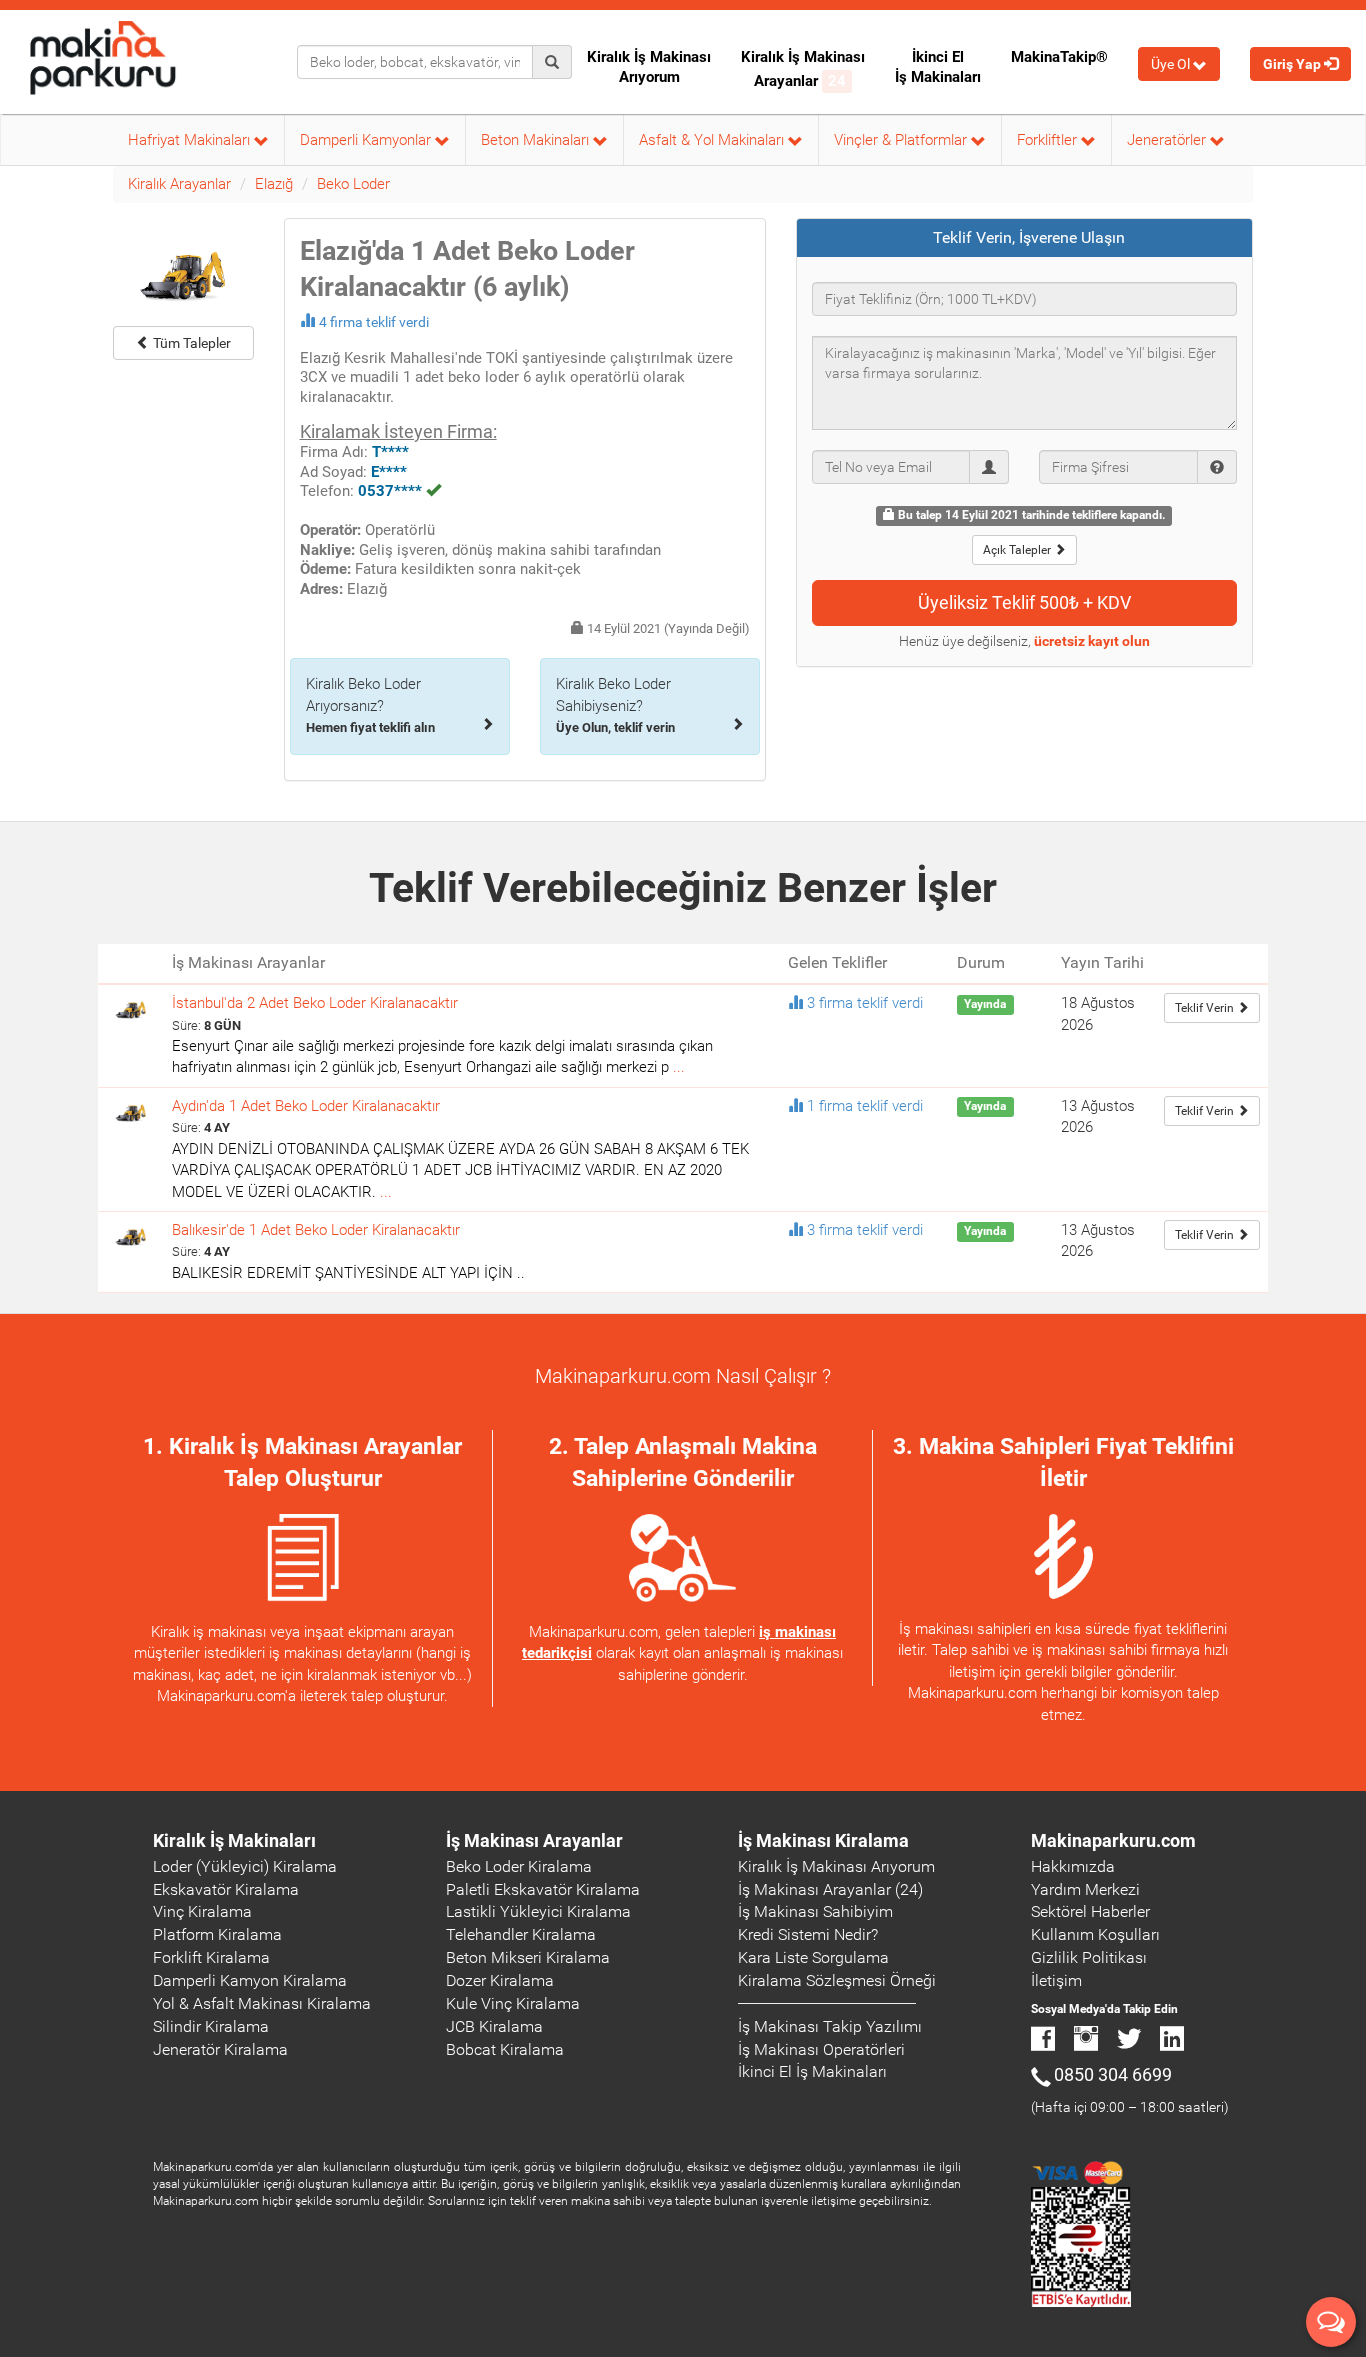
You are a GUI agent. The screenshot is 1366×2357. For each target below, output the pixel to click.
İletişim (1056, 1980)
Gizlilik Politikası (1089, 1957)
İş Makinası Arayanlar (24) (830, 1889)
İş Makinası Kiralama (823, 1840)
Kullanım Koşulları (1095, 1934)
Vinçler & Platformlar (902, 140)
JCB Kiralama (494, 2026)
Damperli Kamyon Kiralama (250, 1980)
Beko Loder (353, 184)
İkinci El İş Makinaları (938, 67)
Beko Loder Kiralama (519, 1866)
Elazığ (274, 184)
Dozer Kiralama (500, 1980)
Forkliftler (1049, 140)
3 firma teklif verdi (865, 1003)
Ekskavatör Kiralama (226, 1889)
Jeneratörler (1168, 140)
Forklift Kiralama (211, 1957)
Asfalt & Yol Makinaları (713, 140)
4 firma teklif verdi (374, 322)
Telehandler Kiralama (521, 1934)
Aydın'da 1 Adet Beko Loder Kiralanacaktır (306, 1106)
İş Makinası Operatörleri (821, 2049)
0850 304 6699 (1113, 2074)
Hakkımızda (1073, 1866)
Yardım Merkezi (1085, 1889)
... (679, 1067)
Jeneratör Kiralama (220, 2049)
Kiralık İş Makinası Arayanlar (803, 69)
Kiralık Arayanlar (179, 184)
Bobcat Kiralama (505, 2049)
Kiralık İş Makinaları (234, 1840)
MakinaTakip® (1059, 57)
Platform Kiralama (217, 1934)
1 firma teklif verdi (865, 1106)
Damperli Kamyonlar (367, 140)
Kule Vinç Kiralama (513, 2003)
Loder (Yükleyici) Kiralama (245, 1866)
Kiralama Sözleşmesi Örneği (837, 1980)
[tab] (1025, 238)
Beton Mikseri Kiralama (528, 1957)
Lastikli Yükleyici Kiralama (538, 1911)
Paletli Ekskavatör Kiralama (543, 1889)
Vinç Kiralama (202, 1911)
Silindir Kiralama (211, 2026)
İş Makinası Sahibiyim (815, 1911)
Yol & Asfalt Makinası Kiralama (262, 2003)
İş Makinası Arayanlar (534, 1840)
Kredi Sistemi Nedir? (808, 1934)
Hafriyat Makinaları (191, 140)
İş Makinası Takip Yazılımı (830, 2026)
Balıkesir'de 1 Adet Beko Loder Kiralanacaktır (316, 1230)
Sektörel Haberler (1090, 1911)
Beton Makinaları (537, 140)
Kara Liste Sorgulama (813, 1957)
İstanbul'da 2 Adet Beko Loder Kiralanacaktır (315, 1003)
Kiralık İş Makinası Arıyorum (649, 67)
